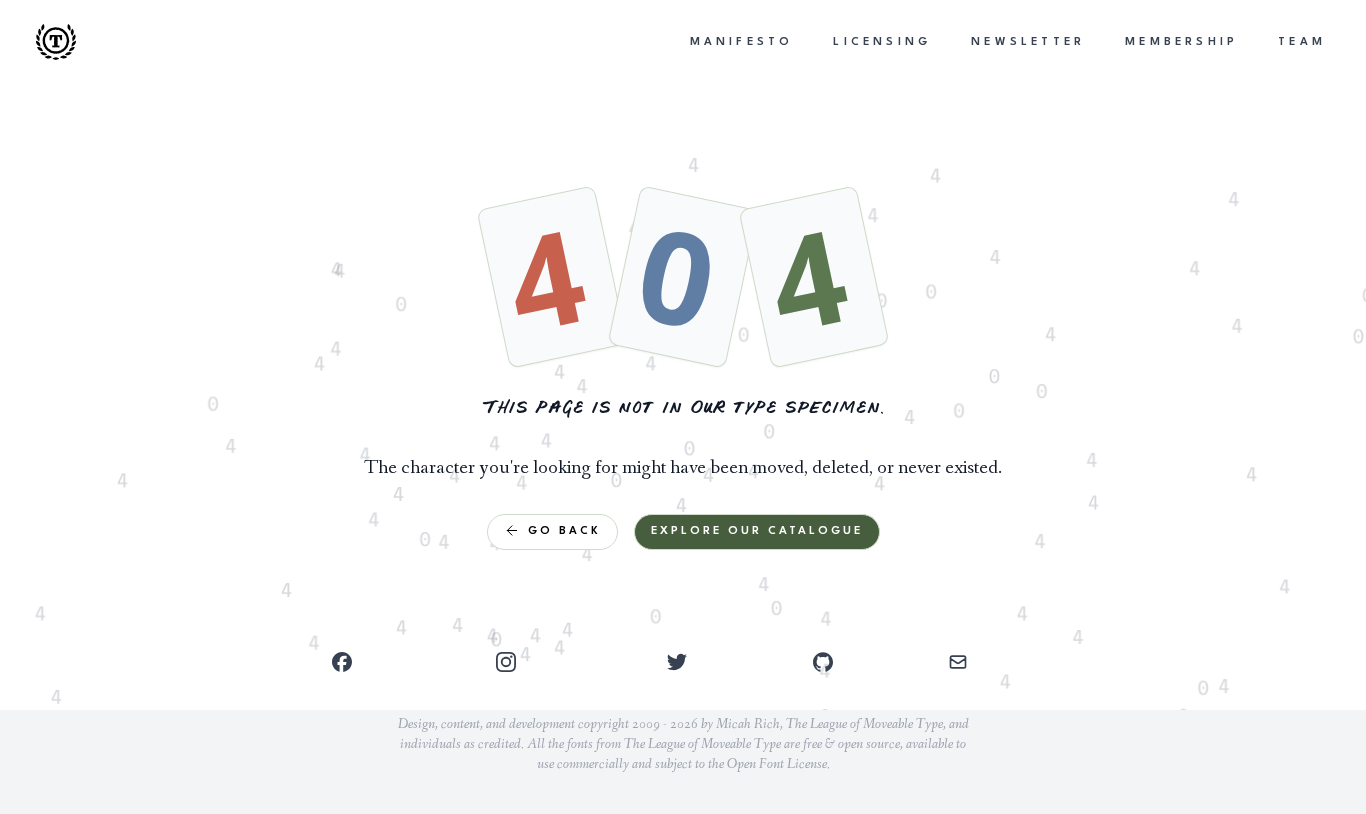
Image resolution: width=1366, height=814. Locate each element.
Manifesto (742, 42)
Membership (1181, 42)
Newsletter (1028, 42)
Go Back (564, 531)
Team (1302, 42)
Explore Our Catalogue (757, 531)
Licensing (882, 42)
